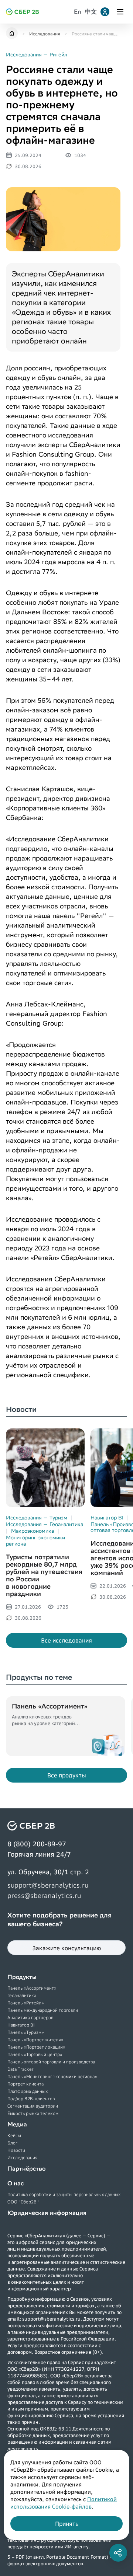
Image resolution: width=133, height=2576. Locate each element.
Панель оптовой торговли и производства (51, 2062)
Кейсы (14, 2135)
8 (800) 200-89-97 (37, 1844)
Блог (12, 2143)
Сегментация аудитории (33, 2106)
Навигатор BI (107, 1518)
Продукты (22, 1977)
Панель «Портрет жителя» (35, 2040)
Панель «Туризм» (26, 2032)
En (78, 12)
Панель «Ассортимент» (32, 1988)
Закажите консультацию (67, 1948)
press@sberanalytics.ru (44, 1895)
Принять (67, 2524)
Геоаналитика (22, 1995)
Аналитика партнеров (30, 2017)
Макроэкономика (33, 1531)
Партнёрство (26, 2169)
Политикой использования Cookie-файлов (64, 2503)
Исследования (23, 2158)
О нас (16, 2183)
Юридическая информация (47, 2213)
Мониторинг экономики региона (35, 1540)
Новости (16, 2150)
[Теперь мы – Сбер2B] (12, 34)
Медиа (17, 2124)
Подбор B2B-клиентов (31, 2099)
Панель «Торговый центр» (35, 2054)
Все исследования (66, 1640)
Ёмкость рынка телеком (33, 2113)
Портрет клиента (25, 2084)
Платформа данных (28, 2091)
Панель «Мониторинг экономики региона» (52, 2076)
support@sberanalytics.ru (48, 1885)
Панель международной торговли (43, 2010)
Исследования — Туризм (37, 1518)
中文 (91, 12)
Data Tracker (21, 2069)
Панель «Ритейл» (26, 2003)
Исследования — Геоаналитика (45, 1524)
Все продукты (67, 1775)
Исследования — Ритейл (37, 55)
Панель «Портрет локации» (36, 2047)
